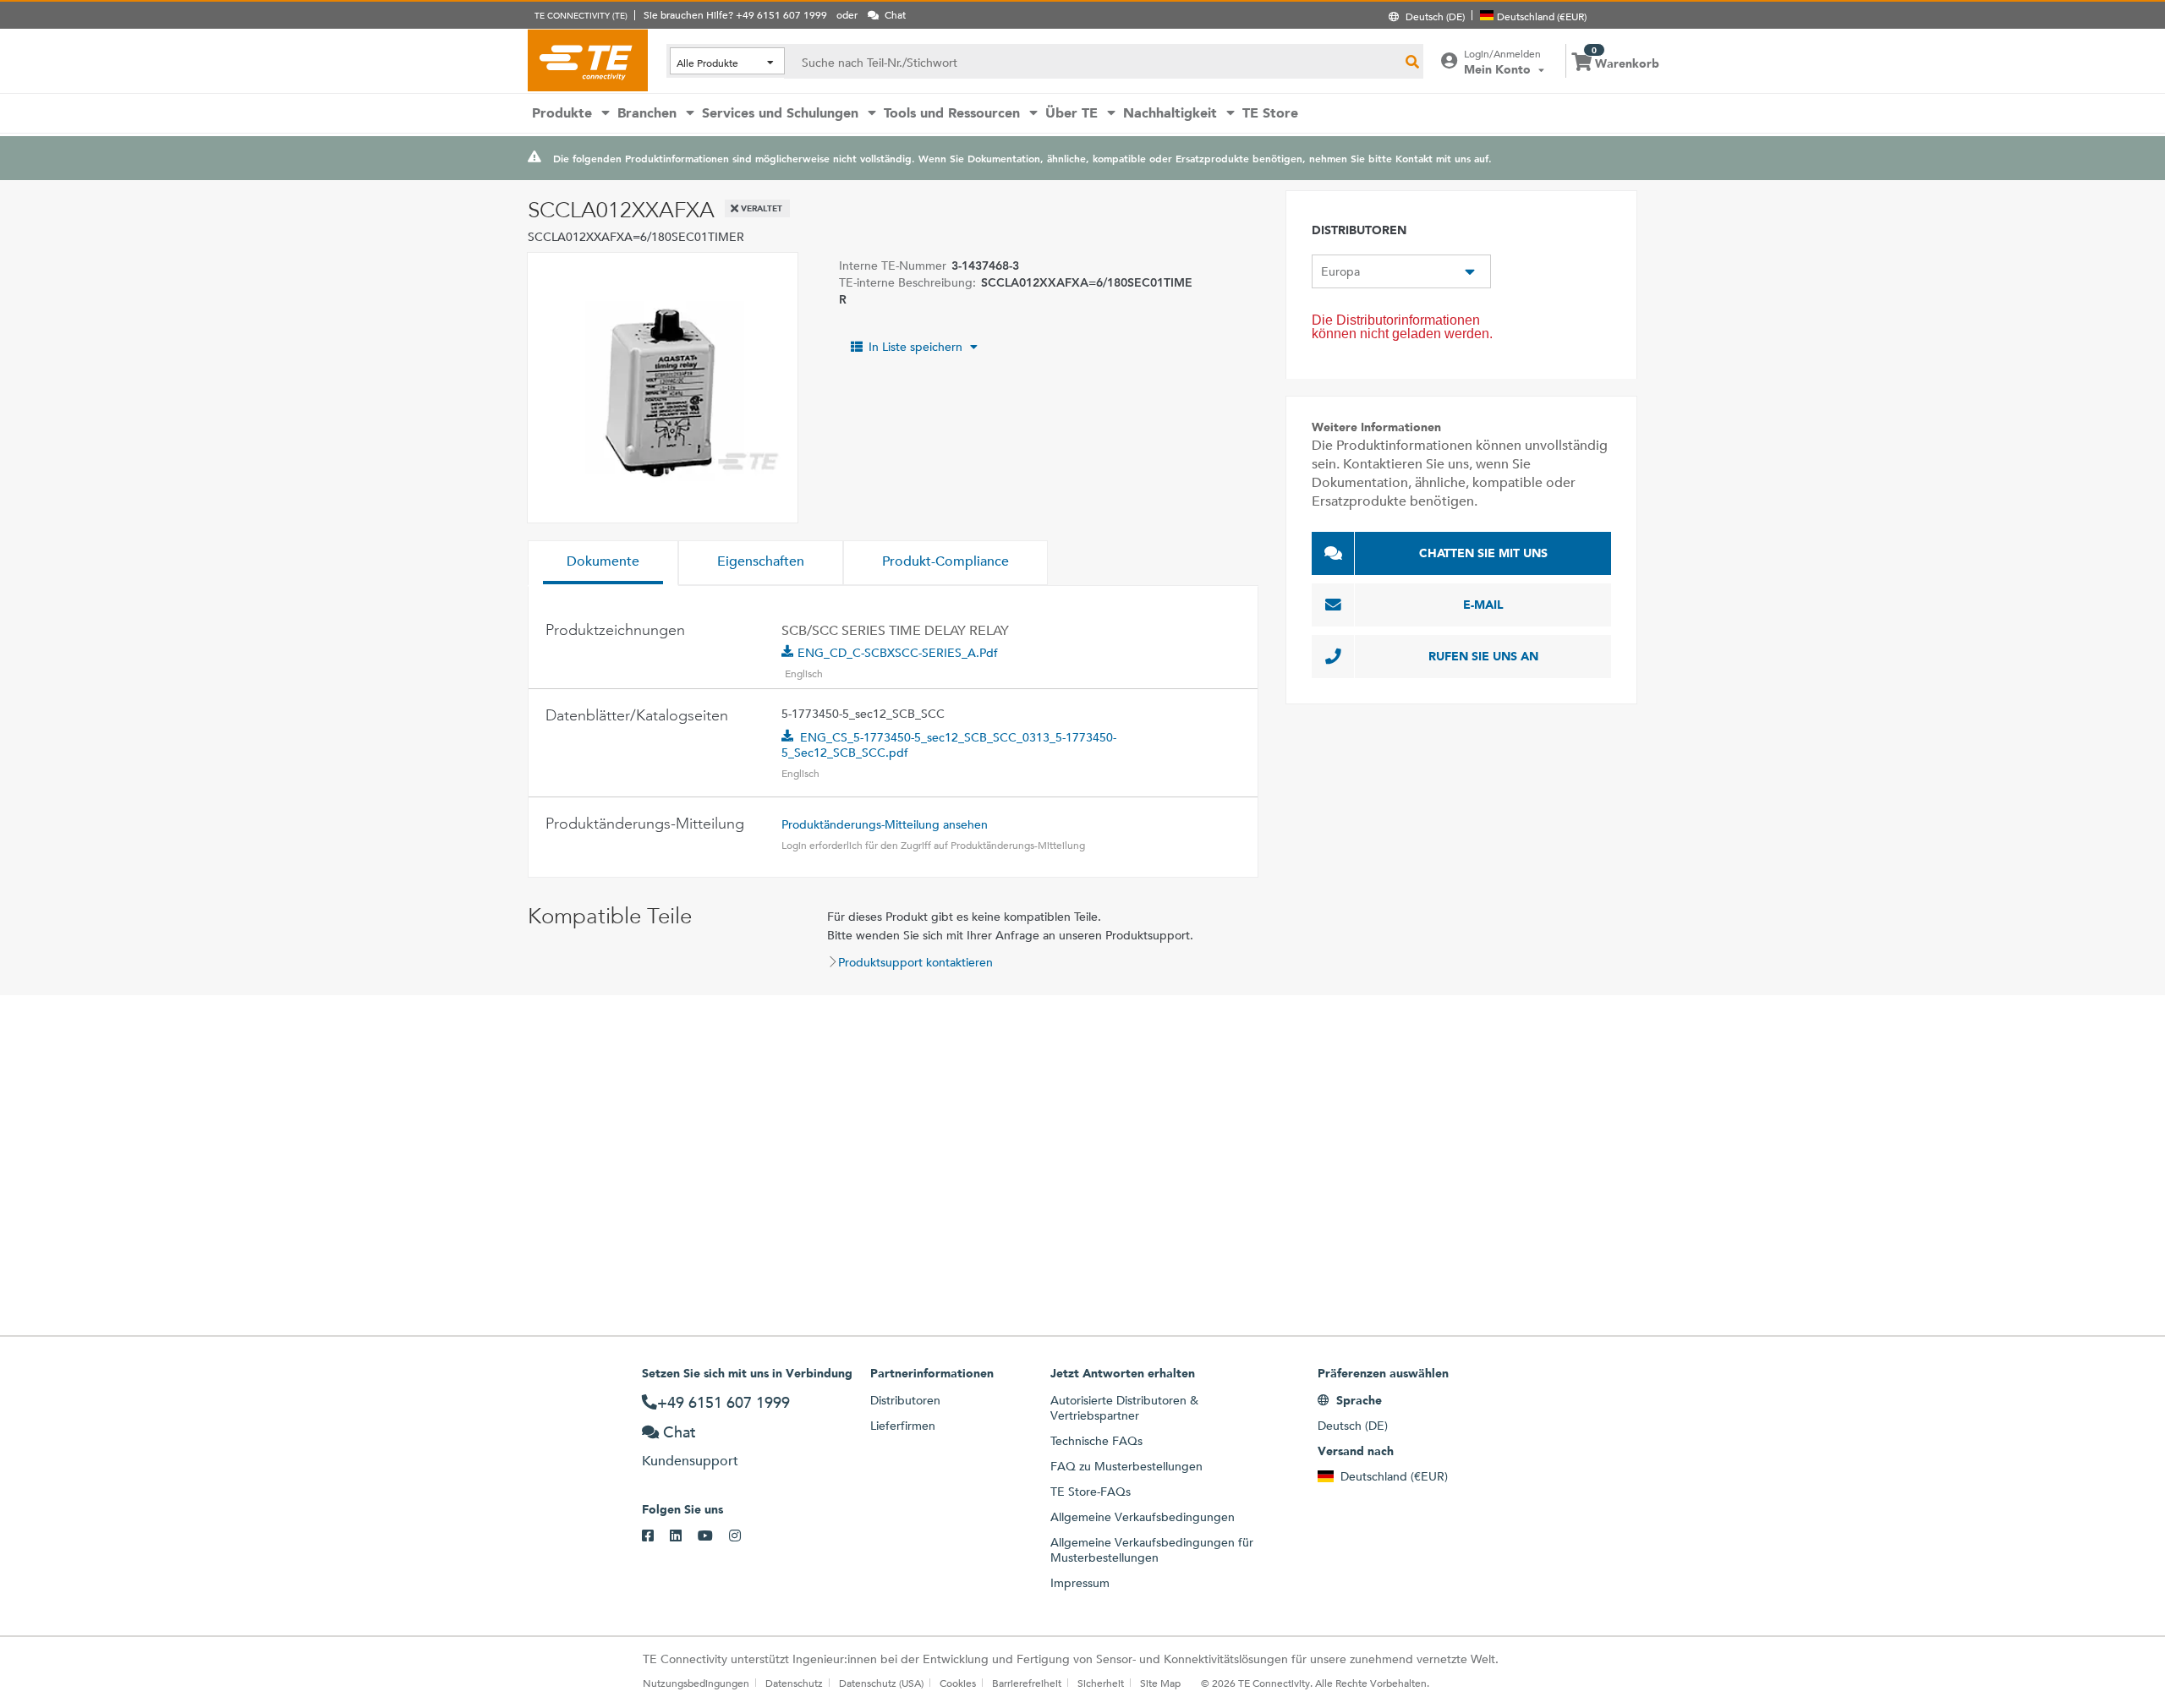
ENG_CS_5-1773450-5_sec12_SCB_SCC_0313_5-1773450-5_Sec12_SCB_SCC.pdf (949, 745)
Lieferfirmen (903, 1426)
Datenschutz (794, 1683)
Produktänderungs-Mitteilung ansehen (885, 824)
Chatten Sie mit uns (1483, 553)
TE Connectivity (588, 60)
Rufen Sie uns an (1483, 656)
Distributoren (905, 1400)
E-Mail (1483, 605)
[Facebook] (656, 1536)
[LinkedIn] (684, 1536)
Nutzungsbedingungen (696, 1683)
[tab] (603, 563)
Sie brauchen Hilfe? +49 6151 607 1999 (735, 14)
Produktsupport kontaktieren (915, 962)
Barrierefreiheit (1027, 1683)
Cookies (958, 1683)
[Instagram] (743, 1536)
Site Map (1160, 1683)
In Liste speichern (915, 347)
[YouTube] (713, 1536)
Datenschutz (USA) (881, 1683)
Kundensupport (690, 1461)
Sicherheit (1101, 1683)
